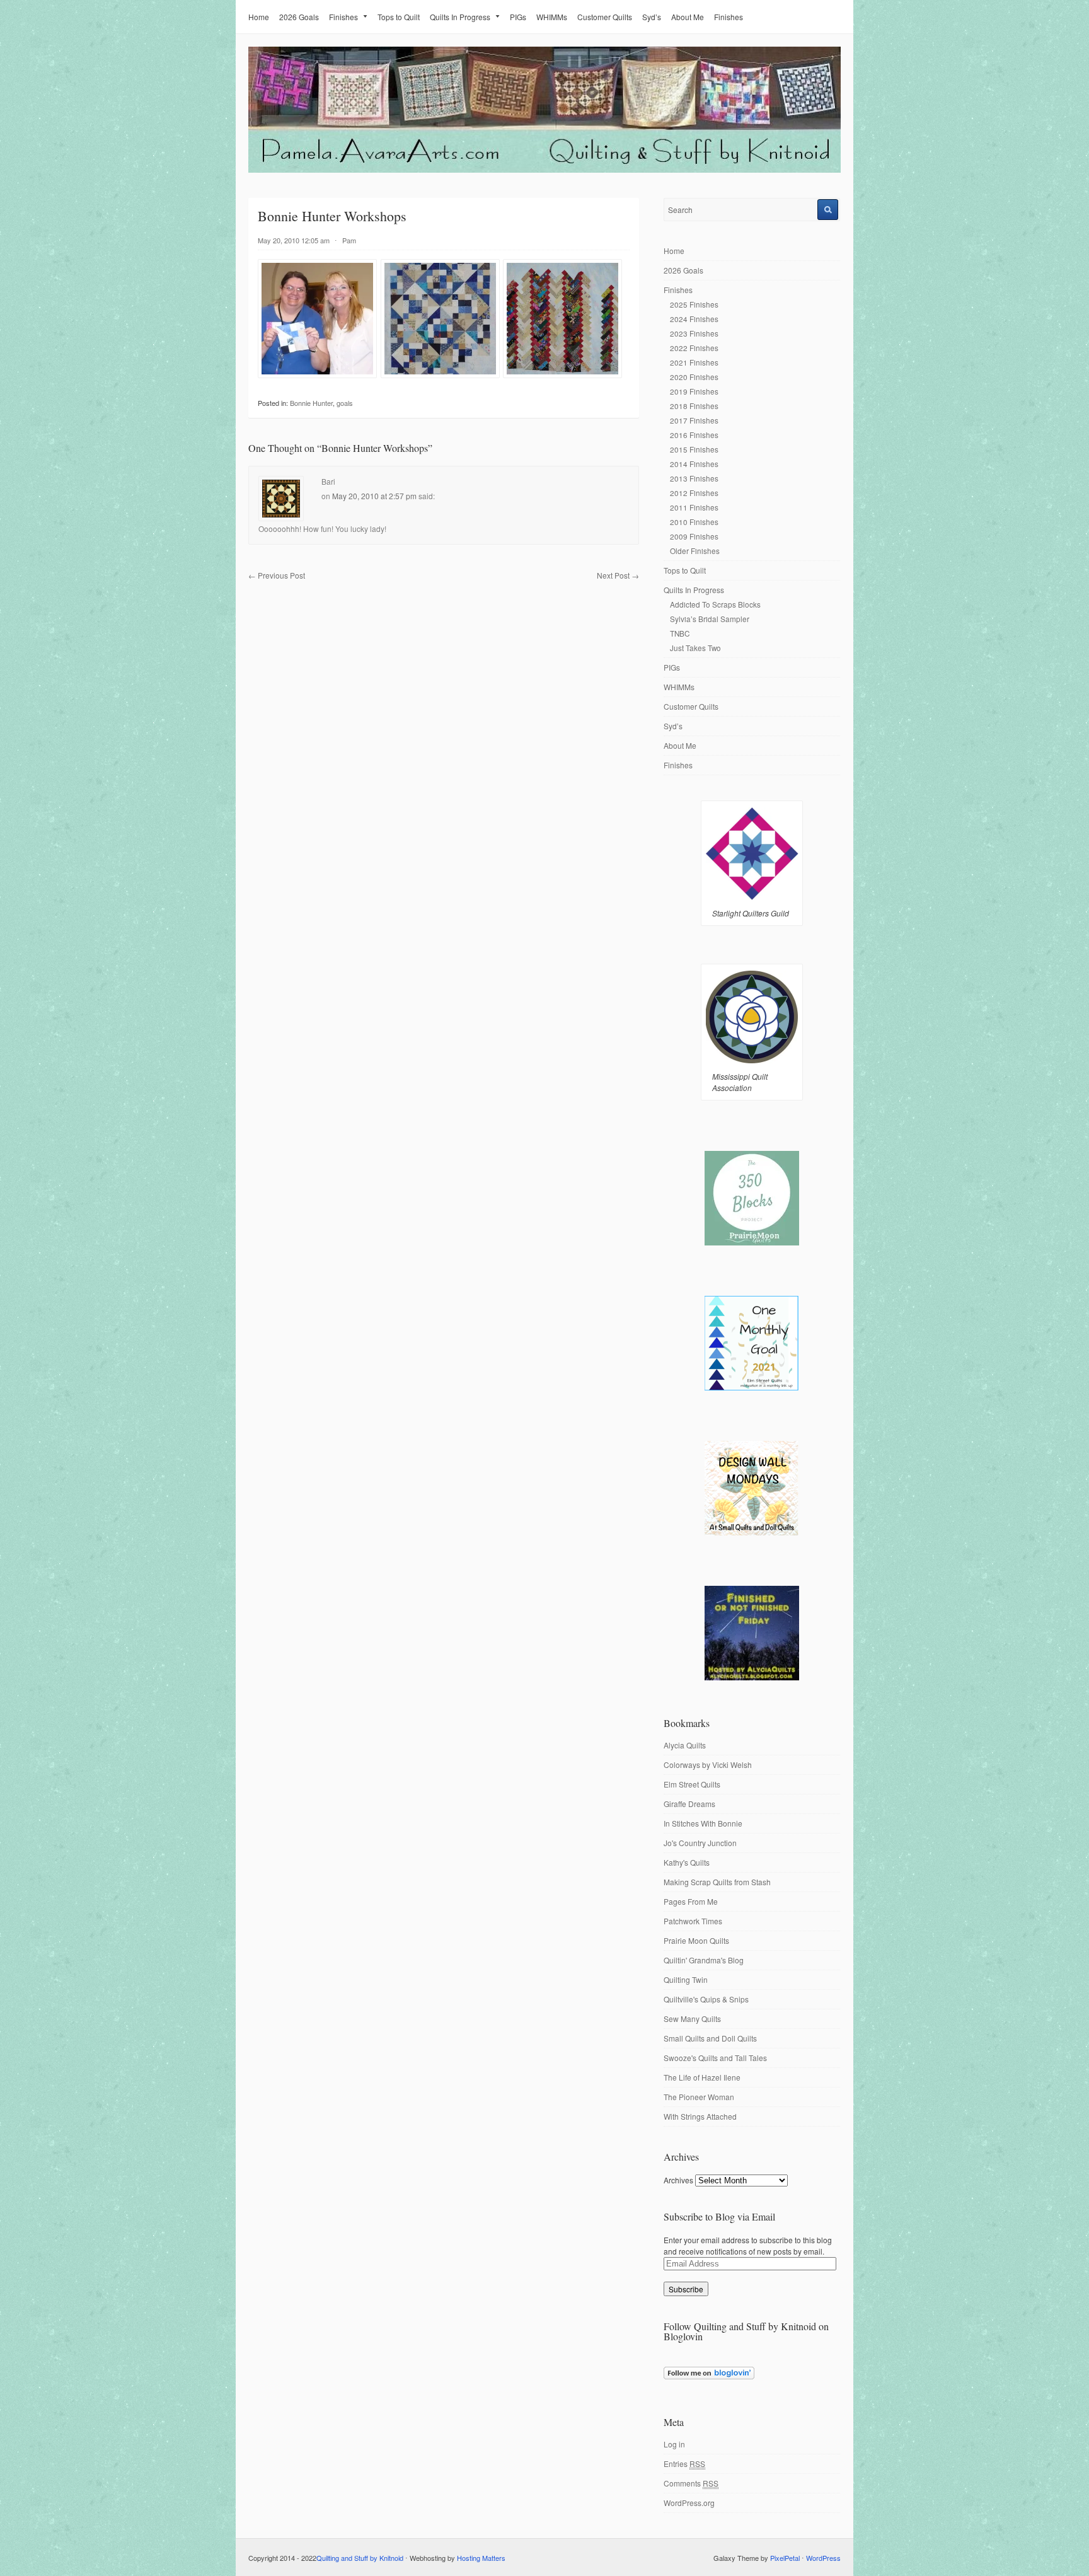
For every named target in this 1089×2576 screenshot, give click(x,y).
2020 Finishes (694, 377)
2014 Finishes (694, 464)
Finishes (343, 17)
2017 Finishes (694, 420)
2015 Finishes (694, 449)
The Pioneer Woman (699, 2097)
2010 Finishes (694, 522)
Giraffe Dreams (689, 1804)
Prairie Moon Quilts (696, 1940)
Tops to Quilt (399, 17)
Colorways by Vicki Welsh (708, 1765)
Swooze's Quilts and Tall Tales (715, 2058)
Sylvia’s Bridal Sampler (710, 619)
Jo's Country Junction (700, 1843)
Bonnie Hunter (311, 403)
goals (345, 403)
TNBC (680, 633)
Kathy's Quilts (687, 1862)
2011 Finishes (694, 507)
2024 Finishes (694, 319)
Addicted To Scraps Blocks (715, 604)
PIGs (518, 17)
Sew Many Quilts (692, 2019)
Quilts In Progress (460, 17)
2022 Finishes (694, 348)
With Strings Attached (700, 2116)
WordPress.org (689, 2503)
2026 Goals (299, 17)
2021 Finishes (694, 362)
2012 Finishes (694, 493)
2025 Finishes (694, 304)
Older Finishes (695, 551)
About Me (688, 17)
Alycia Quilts (685, 1745)
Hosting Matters (481, 2558)
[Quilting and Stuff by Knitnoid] (544, 170)
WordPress (823, 2558)
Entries (684, 2463)
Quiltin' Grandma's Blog (704, 1960)
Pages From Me (691, 1901)
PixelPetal (785, 2558)
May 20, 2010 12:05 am (294, 240)
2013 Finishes (694, 478)
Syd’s (652, 17)
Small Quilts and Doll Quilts (710, 2038)
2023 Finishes (694, 333)
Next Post (618, 575)
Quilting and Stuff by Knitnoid (360, 2558)
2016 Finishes (694, 435)
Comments (691, 2483)
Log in (674, 2444)
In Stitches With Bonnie (703, 1823)
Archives (678, 2180)
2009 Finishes (694, 536)
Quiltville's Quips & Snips (706, 1999)
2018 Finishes (694, 406)
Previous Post (277, 575)
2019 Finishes (694, 391)
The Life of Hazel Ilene (702, 2077)
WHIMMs (552, 17)
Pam (349, 240)
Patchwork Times (693, 1921)
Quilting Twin (686, 1979)
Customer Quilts (605, 17)
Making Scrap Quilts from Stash (717, 1882)
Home (259, 17)
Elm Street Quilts (692, 1784)
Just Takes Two (695, 648)
